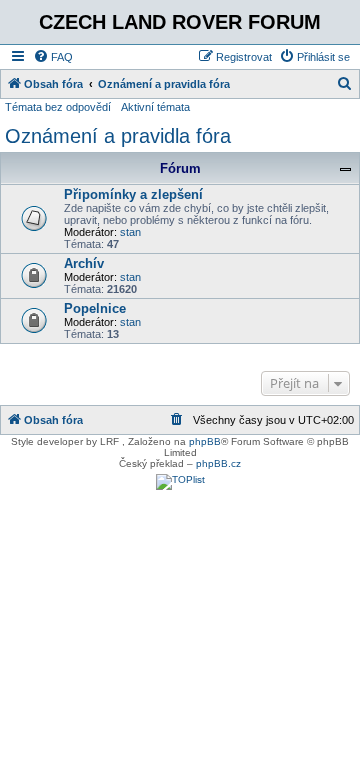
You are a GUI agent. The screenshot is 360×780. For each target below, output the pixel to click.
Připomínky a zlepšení (133, 194)
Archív (84, 263)
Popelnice (95, 308)
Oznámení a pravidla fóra (118, 136)
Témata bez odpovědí (58, 107)
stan (130, 232)
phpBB (205, 441)
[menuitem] (53, 57)
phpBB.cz (218, 463)
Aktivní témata (155, 107)
